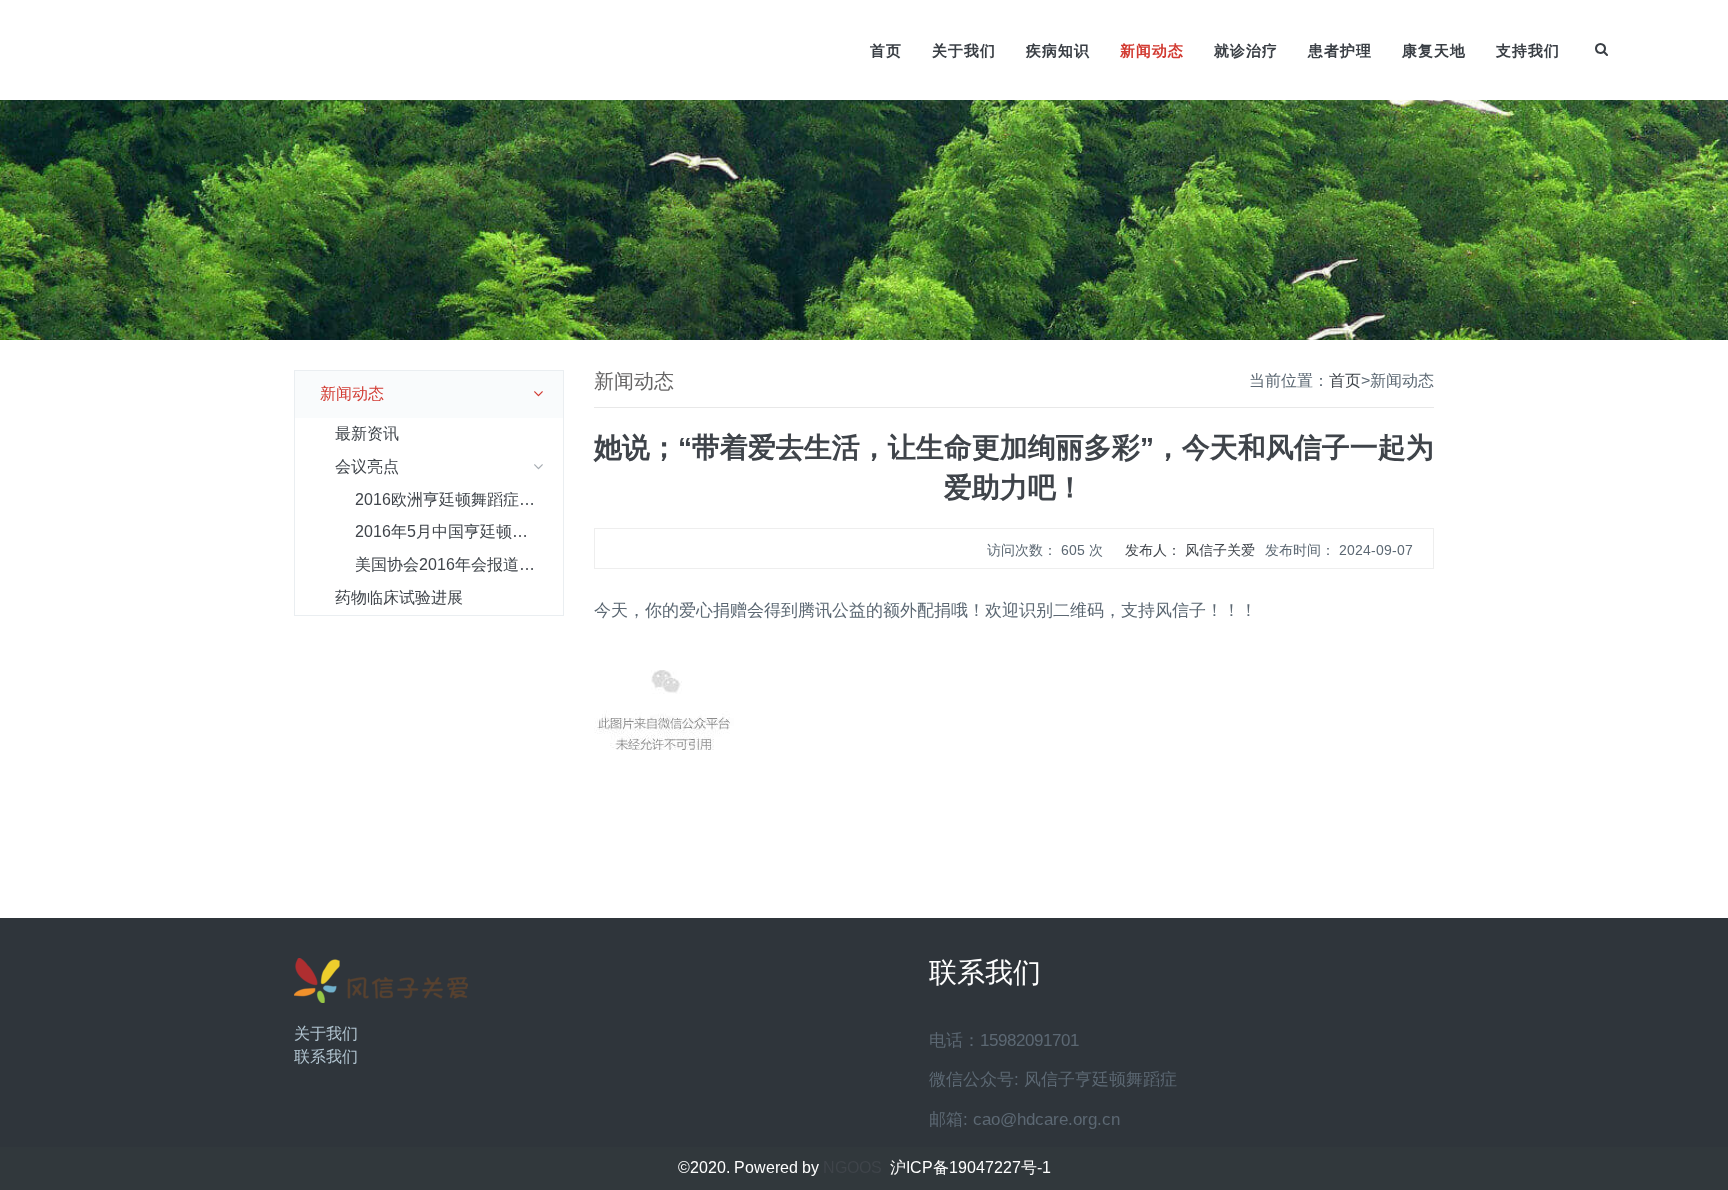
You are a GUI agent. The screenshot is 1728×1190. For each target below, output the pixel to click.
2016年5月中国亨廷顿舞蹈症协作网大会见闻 (459, 531)
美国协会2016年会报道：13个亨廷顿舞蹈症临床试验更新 (459, 564)
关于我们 (964, 50)
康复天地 (1434, 50)
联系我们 (326, 1056)
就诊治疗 (1246, 50)
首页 (886, 50)
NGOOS (852, 1167)
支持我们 (1528, 50)
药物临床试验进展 (399, 597)
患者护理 (1340, 50)
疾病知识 (1058, 50)
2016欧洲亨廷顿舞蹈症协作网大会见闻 (459, 499)
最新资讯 (367, 433)
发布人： (1190, 550)
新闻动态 (1152, 50)
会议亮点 (367, 466)
